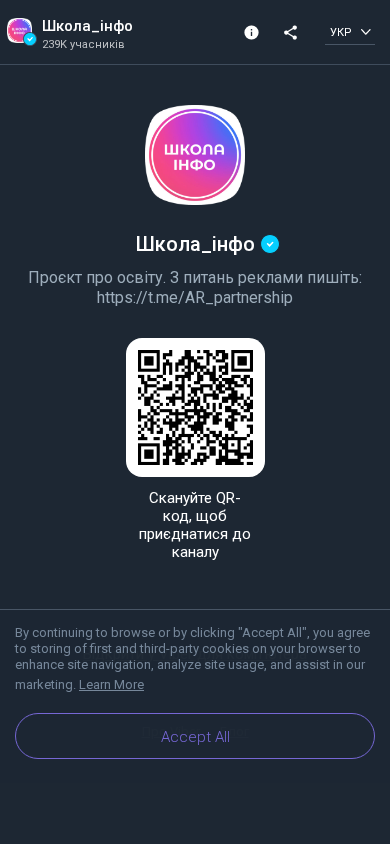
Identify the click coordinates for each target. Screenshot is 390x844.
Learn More (111, 684)
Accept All (195, 737)
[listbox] (350, 31)
